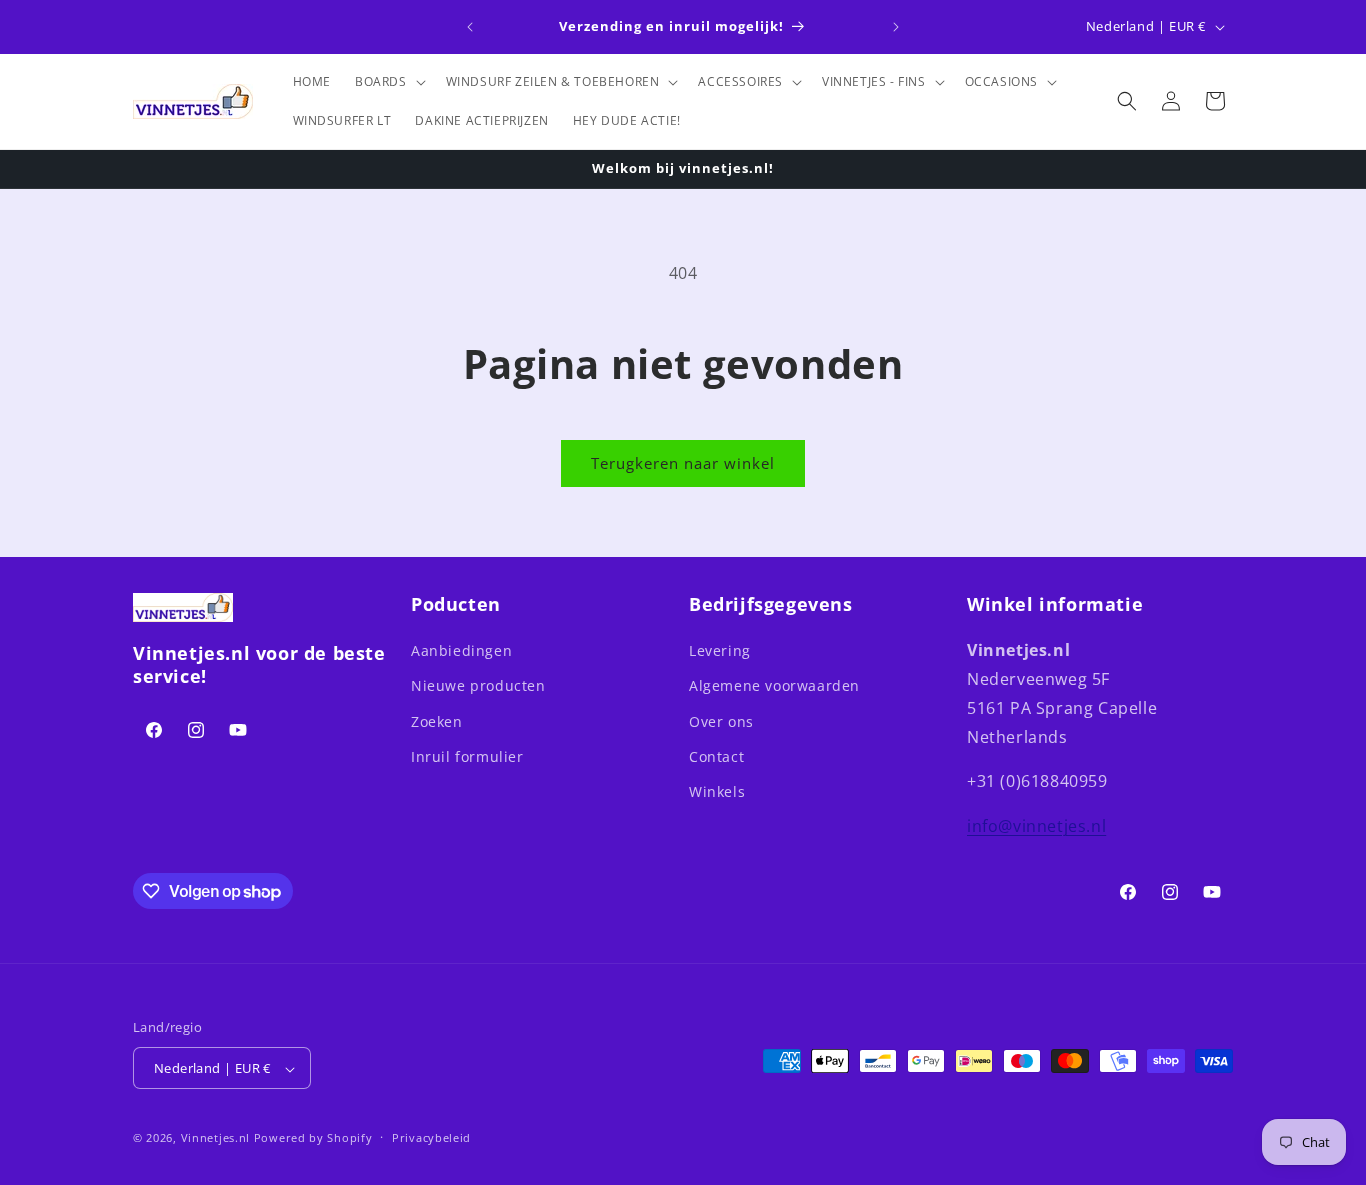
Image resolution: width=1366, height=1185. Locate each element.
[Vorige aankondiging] (470, 27)
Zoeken (437, 721)
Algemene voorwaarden (774, 686)
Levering (720, 650)
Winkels (717, 791)
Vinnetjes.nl (215, 1138)
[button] (388, 82)
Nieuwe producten (478, 686)
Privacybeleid (431, 1137)
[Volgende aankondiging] (896, 27)
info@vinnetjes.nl (1036, 826)
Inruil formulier (467, 756)
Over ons (721, 721)
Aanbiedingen (461, 650)
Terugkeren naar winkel (683, 463)
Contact (716, 756)
